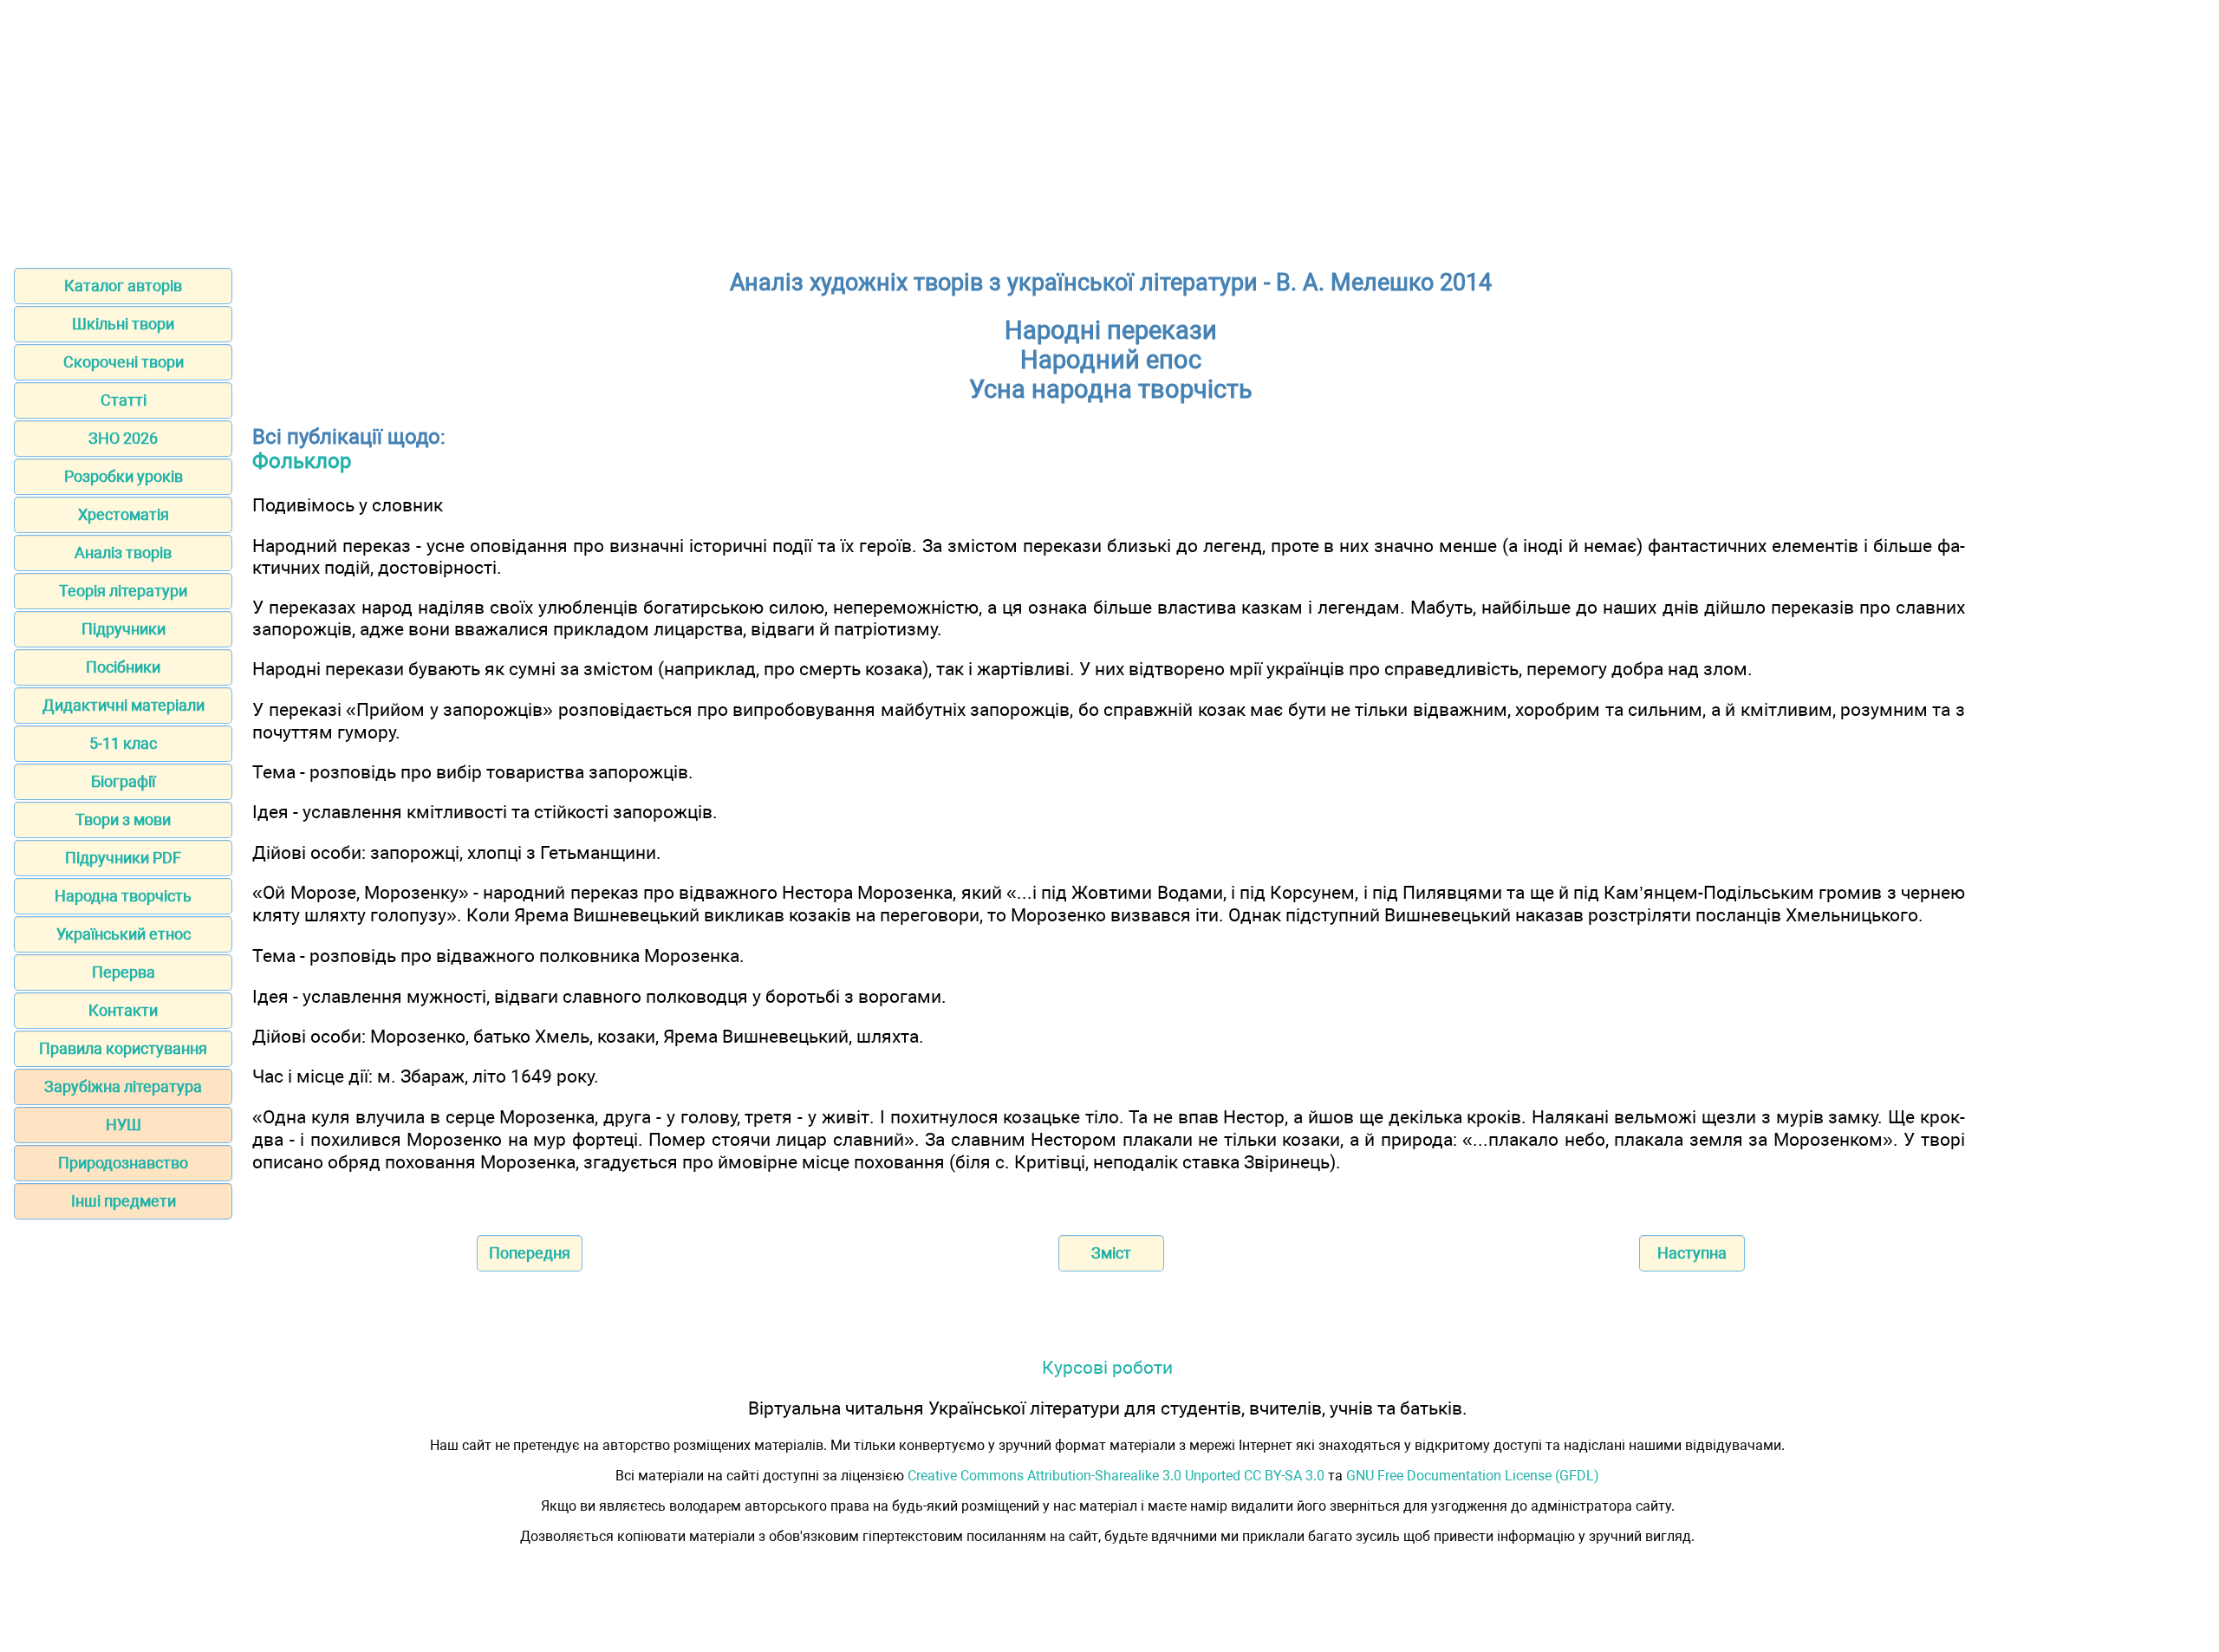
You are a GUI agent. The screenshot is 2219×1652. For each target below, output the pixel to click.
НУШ (124, 1125)
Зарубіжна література (123, 1086)
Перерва (124, 972)
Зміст (1111, 1253)
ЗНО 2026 (123, 438)
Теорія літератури (123, 591)
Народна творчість (123, 896)
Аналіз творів (123, 553)
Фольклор (302, 461)
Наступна (1692, 1253)
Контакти (123, 1010)
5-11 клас (123, 743)
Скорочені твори (124, 362)
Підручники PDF (123, 858)
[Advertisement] (1109, 128)
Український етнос (124, 934)
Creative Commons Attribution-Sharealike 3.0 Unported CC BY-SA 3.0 (1116, 1476)
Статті (124, 400)
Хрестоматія (124, 514)
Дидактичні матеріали (124, 705)
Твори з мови (123, 819)
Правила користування (123, 1048)
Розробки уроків (124, 476)
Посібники (123, 667)
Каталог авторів (123, 286)
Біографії (123, 781)
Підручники (124, 629)
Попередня (530, 1253)
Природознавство (123, 1163)
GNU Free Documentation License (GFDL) (1473, 1476)
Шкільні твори (123, 324)
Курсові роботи (1107, 1367)
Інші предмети (124, 1201)
